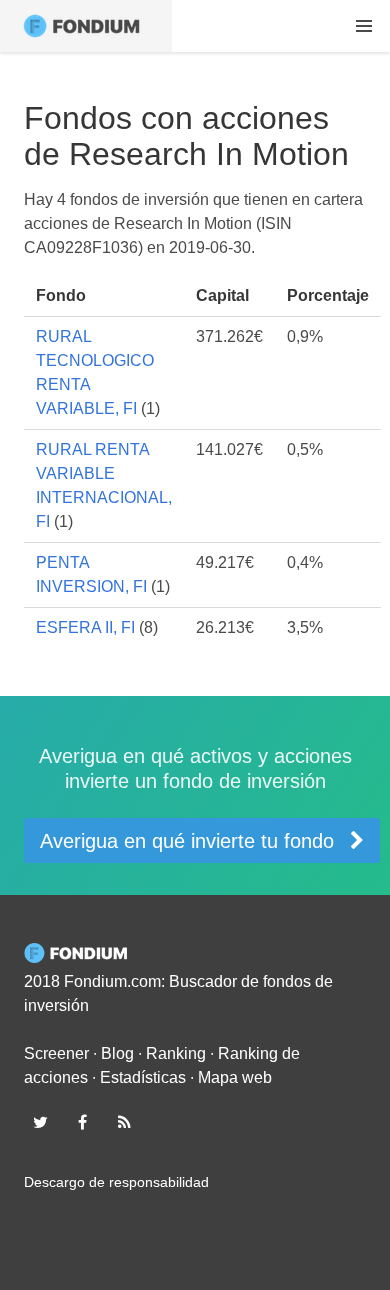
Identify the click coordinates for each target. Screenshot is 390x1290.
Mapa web (235, 1077)
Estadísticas (143, 1077)
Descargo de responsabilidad (116, 1182)
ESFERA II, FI (85, 627)
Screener (56, 1053)
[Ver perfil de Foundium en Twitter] (40, 1122)
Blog (117, 1053)
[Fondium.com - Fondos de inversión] (86, 26)
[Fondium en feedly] (125, 1122)
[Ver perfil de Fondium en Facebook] (82, 1122)
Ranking (176, 1053)
